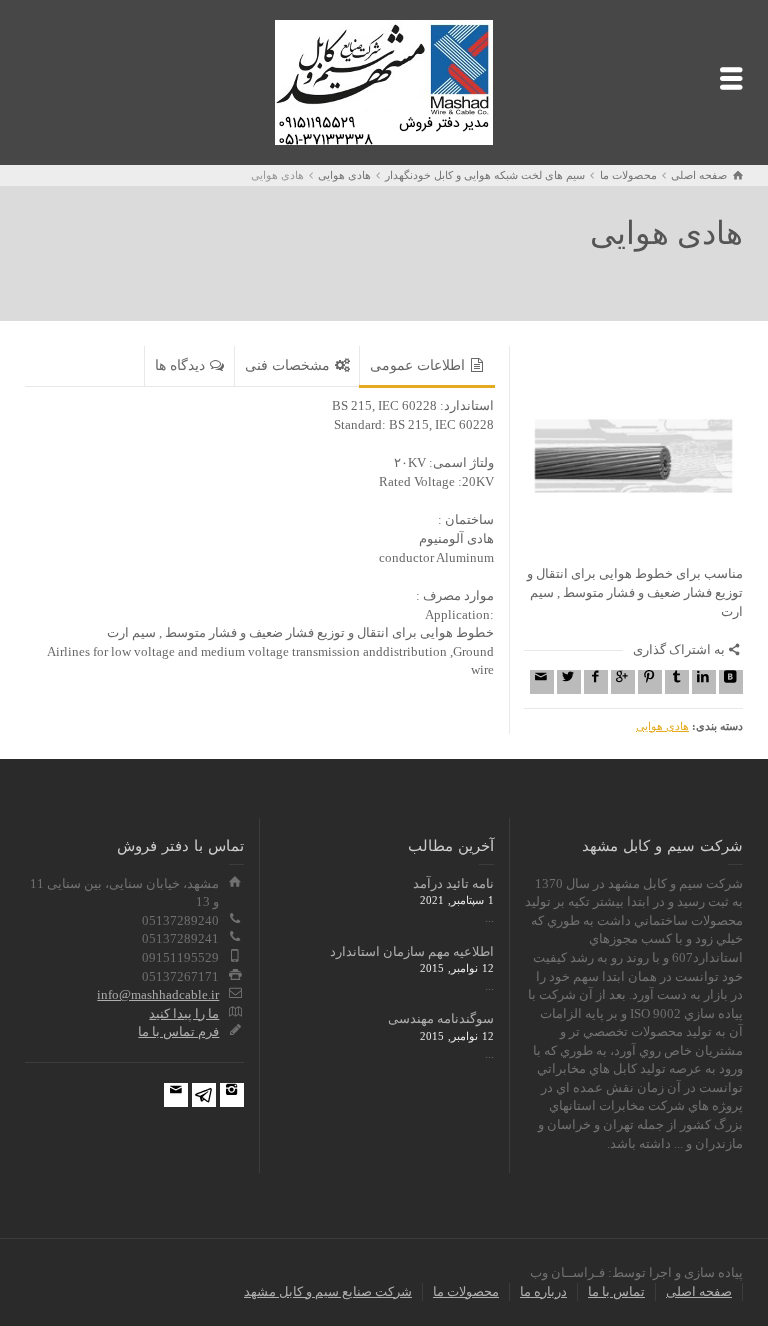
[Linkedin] (704, 682)
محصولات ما (466, 1291)
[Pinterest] (650, 682)
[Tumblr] (677, 682)
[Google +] (623, 682)
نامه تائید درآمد (453, 883)
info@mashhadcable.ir (158, 994)
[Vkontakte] (731, 682)
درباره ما (543, 1291)
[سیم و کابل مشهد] (384, 80)
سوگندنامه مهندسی (441, 1018)
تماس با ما (616, 1291)
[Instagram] (232, 1095)
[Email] (542, 682)
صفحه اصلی (699, 1291)
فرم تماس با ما (178, 1031)
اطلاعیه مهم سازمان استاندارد (412, 951)
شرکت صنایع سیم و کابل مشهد (328, 1291)
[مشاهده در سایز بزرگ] (633, 455)
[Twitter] (569, 682)
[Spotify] (204, 1095)
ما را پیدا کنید (184, 1013)
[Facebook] (596, 682)
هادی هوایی (662, 726)
